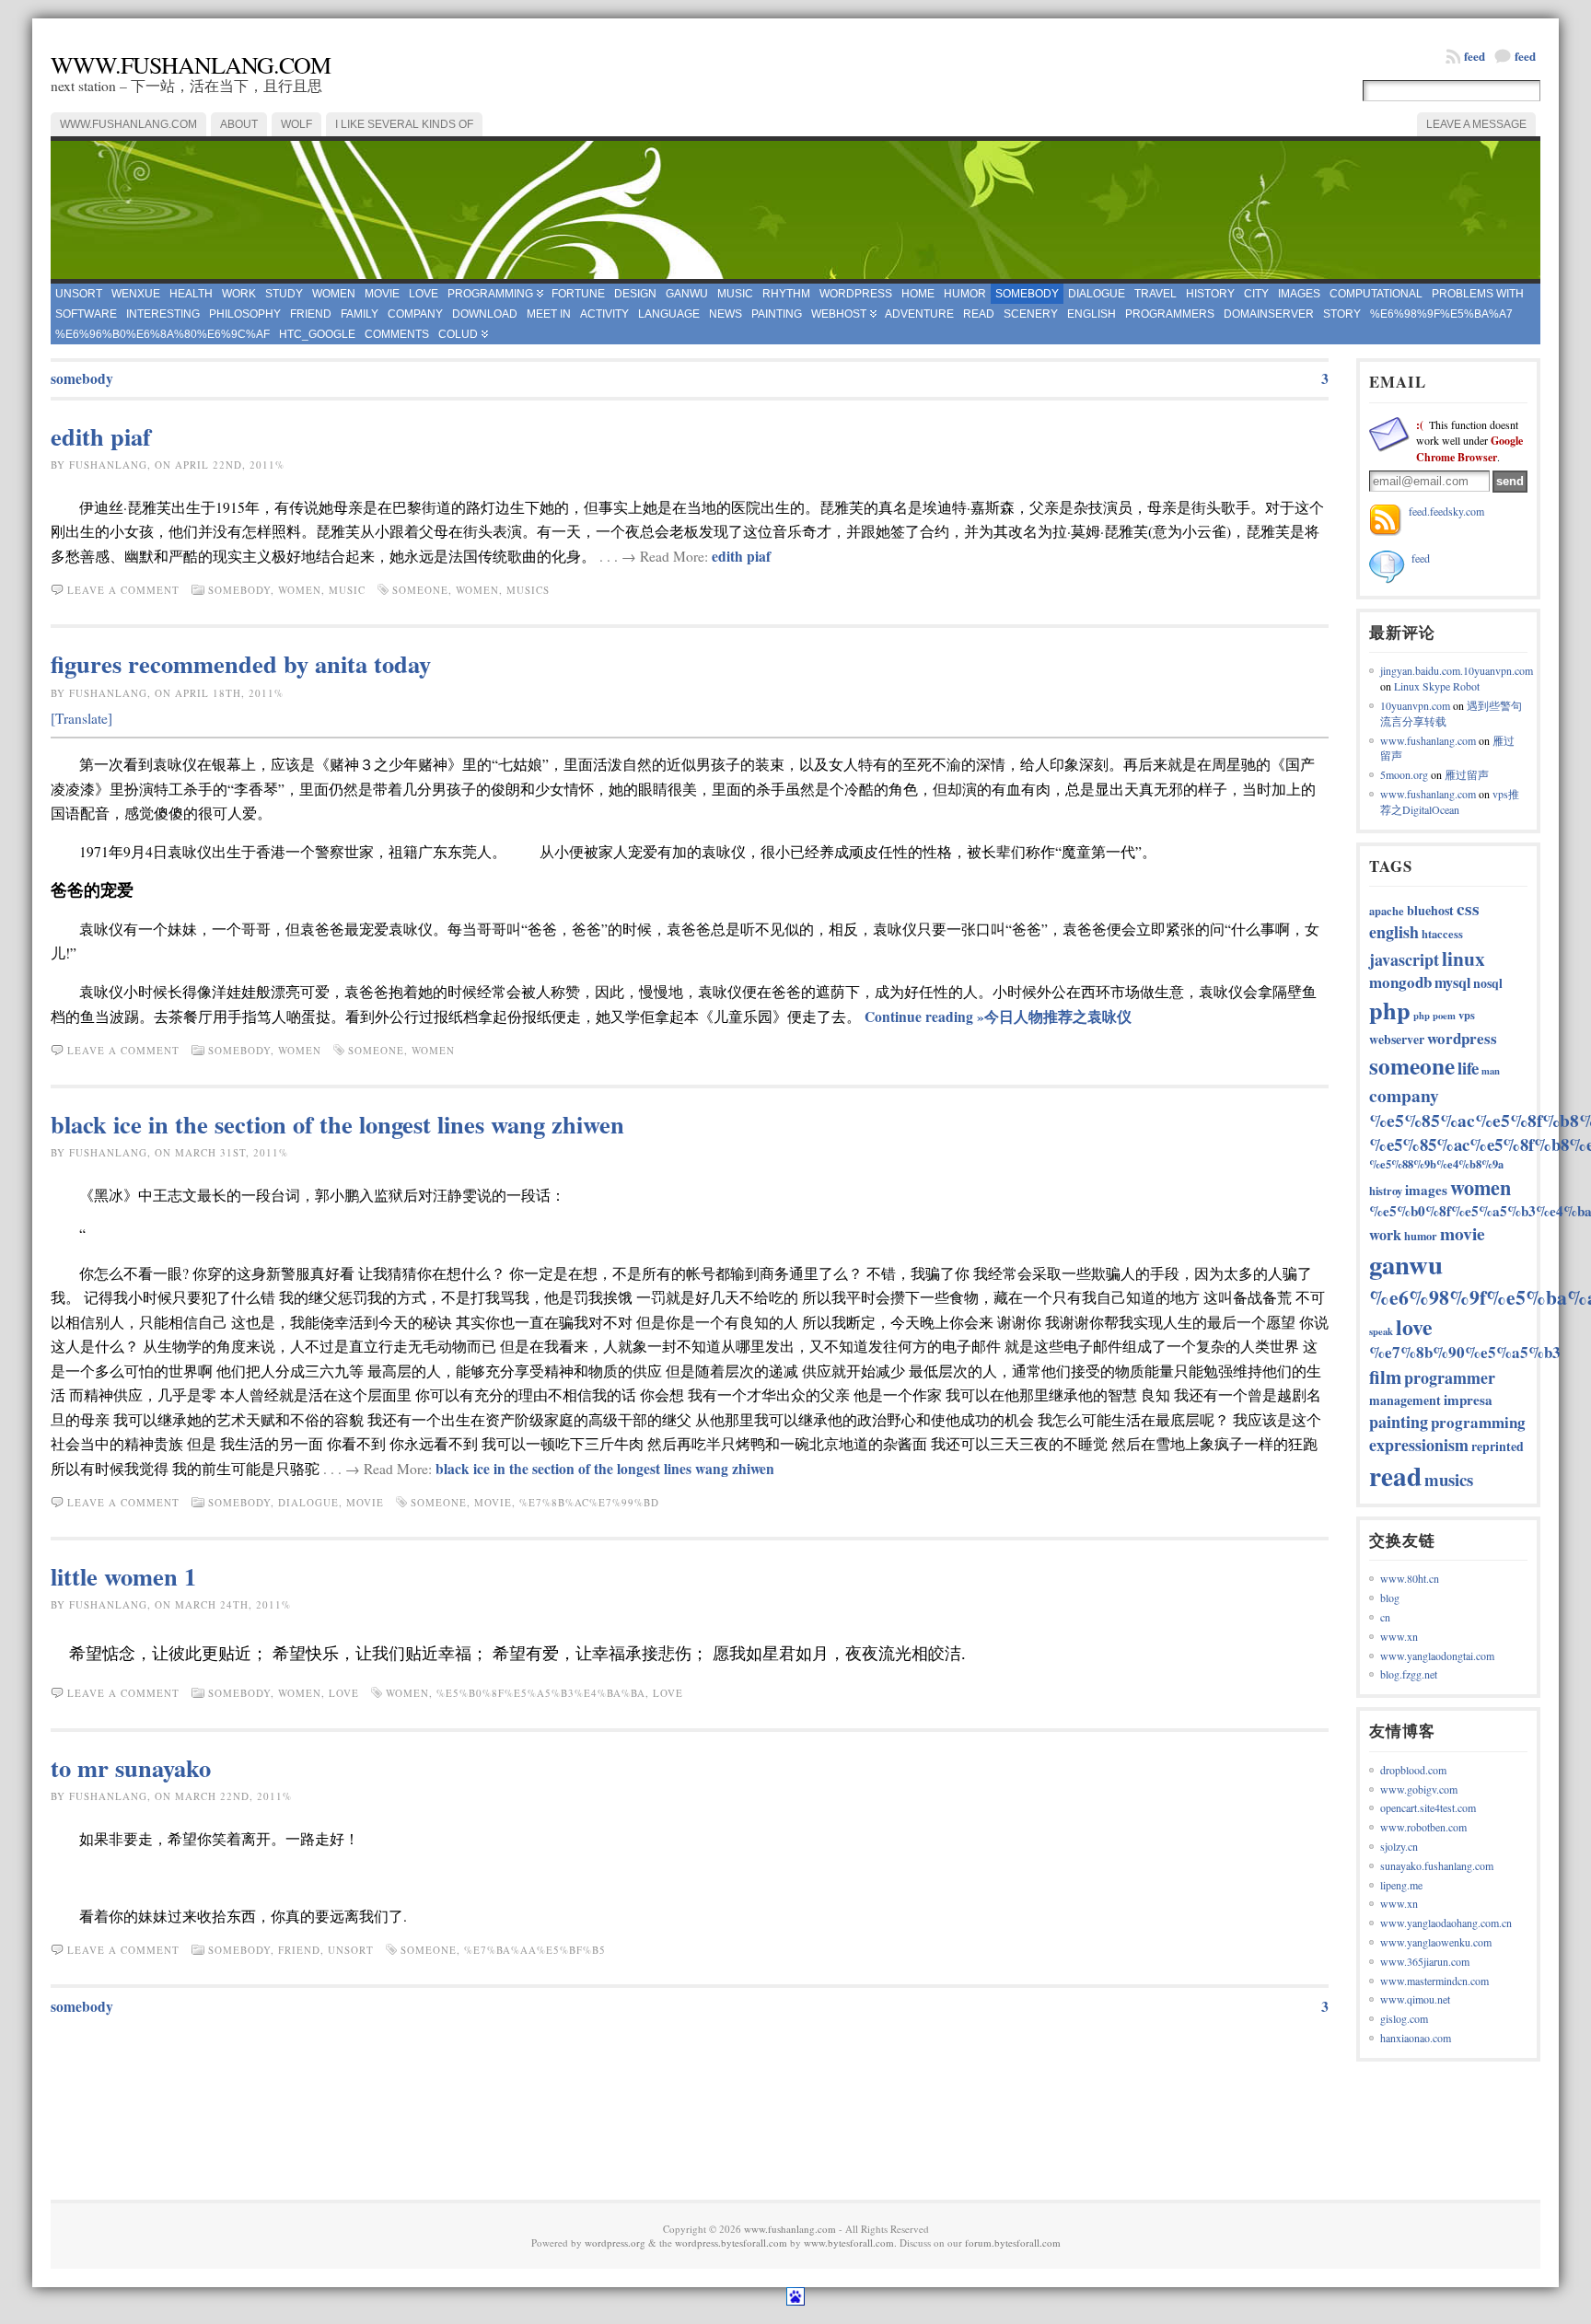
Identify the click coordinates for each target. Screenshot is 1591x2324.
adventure (919, 314)
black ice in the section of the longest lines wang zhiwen (337, 1124)
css (1468, 908)
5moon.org (1404, 774)
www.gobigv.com (1419, 1789)
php (1390, 1010)
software (86, 314)
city (1256, 294)
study (284, 294)
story (1342, 314)
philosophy (245, 314)
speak (1381, 1331)
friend (311, 314)
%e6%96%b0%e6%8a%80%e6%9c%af (163, 334)
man (1491, 1071)
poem (1444, 1016)
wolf (296, 124)
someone (420, 590)
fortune (578, 294)
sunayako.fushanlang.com (1437, 1865)
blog (1390, 1598)
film (1385, 1377)
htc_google (317, 334)
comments (397, 334)
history (1210, 294)
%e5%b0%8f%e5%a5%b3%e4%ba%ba (541, 1693)
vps (1467, 1015)
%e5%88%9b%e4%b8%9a (1436, 1164)
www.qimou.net (1415, 1999)
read (979, 314)
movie (382, 294)
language (669, 314)
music (735, 294)
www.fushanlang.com (191, 64)
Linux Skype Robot (1437, 686)
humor (965, 294)
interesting (163, 314)
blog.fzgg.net (1409, 1674)
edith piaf (101, 436)
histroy (1386, 1191)
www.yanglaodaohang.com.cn (1446, 1923)
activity (604, 314)
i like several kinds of (404, 124)
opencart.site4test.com (1428, 1807)
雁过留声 (1467, 774)
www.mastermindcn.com (1434, 1981)
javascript (1404, 959)
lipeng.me (1401, 1885)
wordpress (856, 294)
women (334, 294)
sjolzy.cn (1399, 1846)
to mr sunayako (131, 1767)
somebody (1027, 294)
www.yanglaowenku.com (1436, 1942)
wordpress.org (615, 2243)
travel (1156, 294)
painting (777, 314)
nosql (1488, 983)
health (191, 294)
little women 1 (123, 1576)
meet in (549, 314)
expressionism (1419, 1445)
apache (1387, 911)
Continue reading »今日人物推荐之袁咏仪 (998, 1017)
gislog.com (1404, 2018)
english (1092, 314)
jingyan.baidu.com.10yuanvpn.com (1457, 670)
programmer (1450, 1377)
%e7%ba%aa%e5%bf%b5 (535, 1950)
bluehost (1430, 910)
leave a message (1476, 124)
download (485, 314)
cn (1385, 1617)
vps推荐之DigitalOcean (1450, 802)
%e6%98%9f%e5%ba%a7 (1441, 314)
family (360, 314)
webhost (839, 314)
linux (1463, 958)
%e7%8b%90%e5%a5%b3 (1465, 1352)
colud (458, 334)
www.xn (1399, 1636)
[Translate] (81, 718)
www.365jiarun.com (1425, 1961)
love (424, 294)
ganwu (687, 294)
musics (528, 590)
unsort (79, 294)
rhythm (786, 294)
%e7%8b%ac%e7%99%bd (589, 1502)
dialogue (1097, 294)
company (415, 314)
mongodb (1400, 982)
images (1299, 294)
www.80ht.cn (1410, 1578)
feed (1525, 56)
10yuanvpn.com (1415, 705)
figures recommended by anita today (241, 663)
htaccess (1442, 934)
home (918, 294)
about (239, 124)
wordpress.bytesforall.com (731, 2243)
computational (1376, 294)
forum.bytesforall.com (1013, 2243)
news (726, 314)
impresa (1468, 1400)
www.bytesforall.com (849, 2243)
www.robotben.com (1423, 1827)
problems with (1478, 294)
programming (490, 294)
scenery (1031, 314)
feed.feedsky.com (1446, 511)
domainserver (1269, 314)
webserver (1397, 1039)
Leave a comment (123, 590)
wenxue (136, 294)
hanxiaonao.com (1416, 2038)
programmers (1170, 314)
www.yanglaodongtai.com (1437, 1656)
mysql (1452, 982)
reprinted (1498, 1446)
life (1468, 1068)
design (635, 294)
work (239, 294)
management (1405, 1400)
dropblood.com (1413, 1770)
